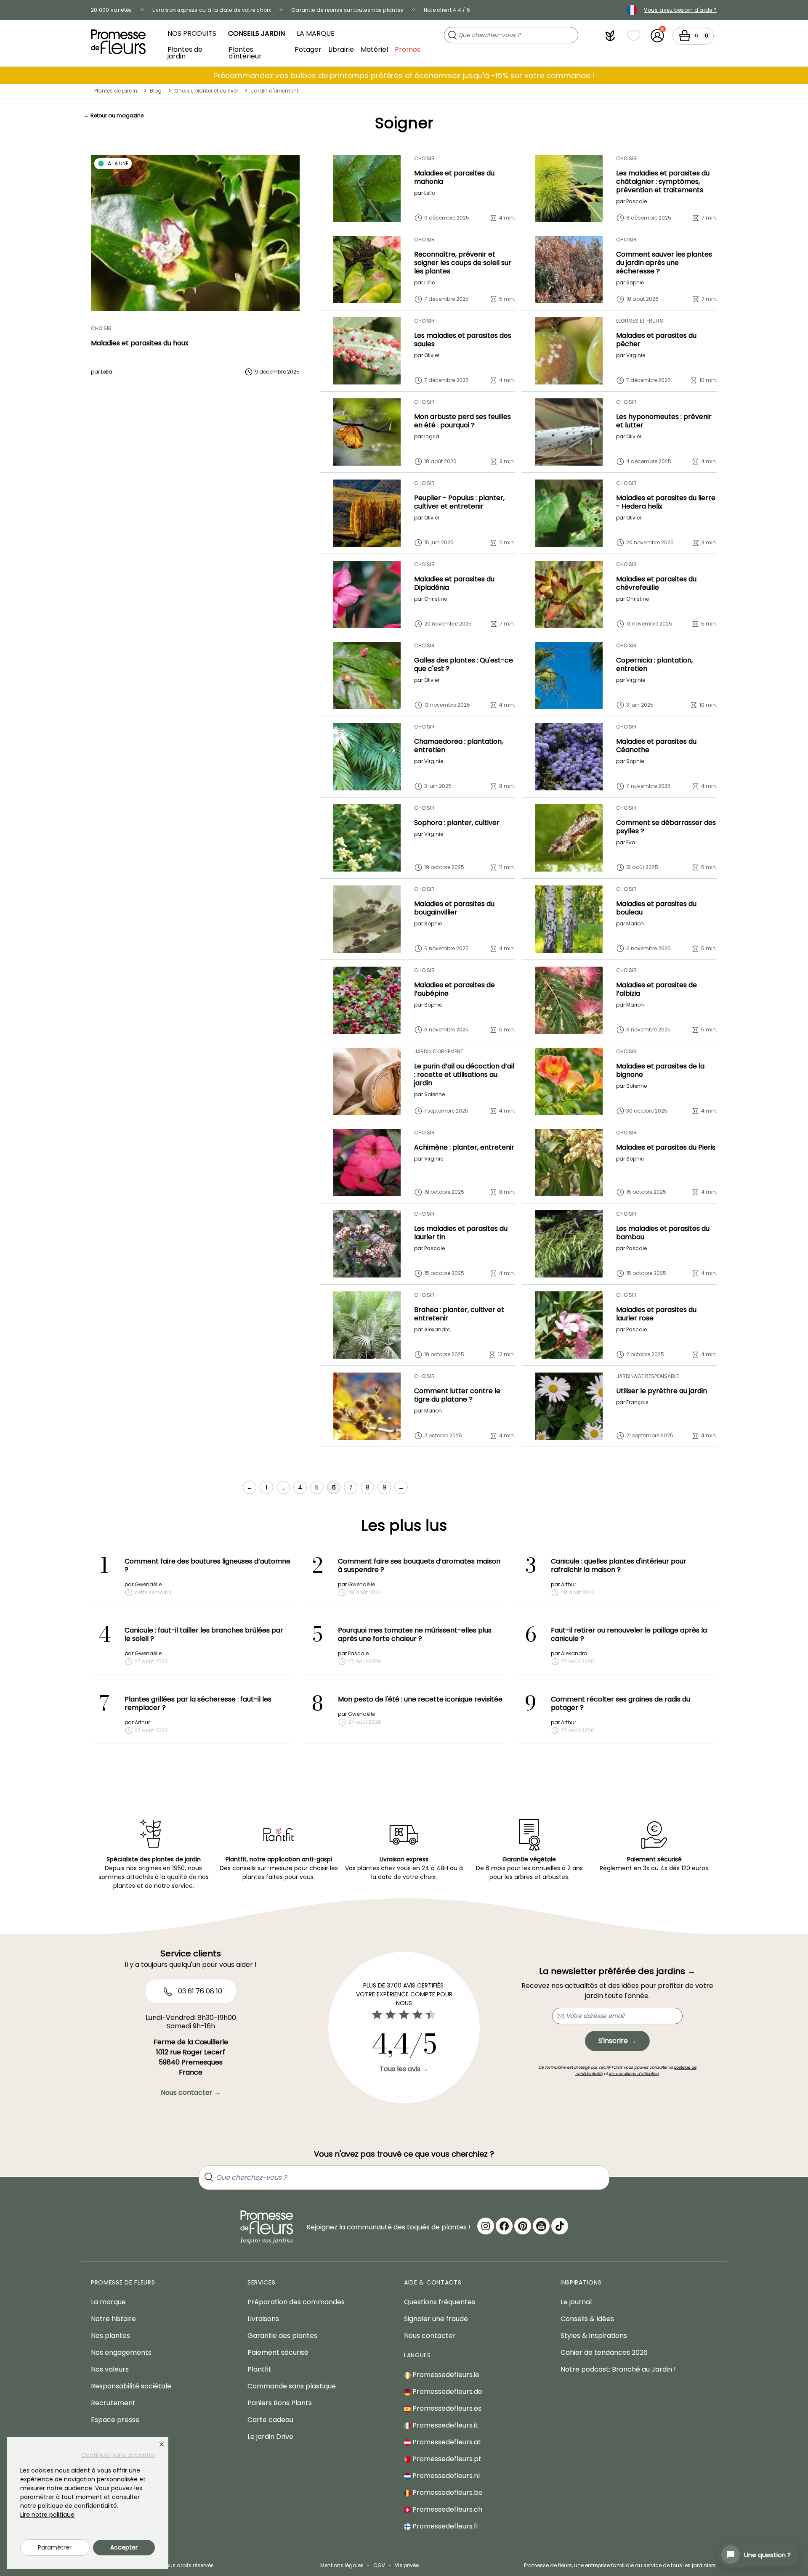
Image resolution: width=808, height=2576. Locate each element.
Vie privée (407, 2565)
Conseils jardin (256, 33)
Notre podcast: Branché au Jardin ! (618, 2369)
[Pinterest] (523, 2226)
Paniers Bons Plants (280, 2403)
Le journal (576, 2302)
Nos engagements (121, 2352)
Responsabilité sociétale (131, 2386)
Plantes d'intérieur (245, 52)
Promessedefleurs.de (447, 2392)
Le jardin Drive (270, 2437)
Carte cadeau (270, 2420)
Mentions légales (342, 2565)
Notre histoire (113, 2319)
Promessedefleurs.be (447, 2493)
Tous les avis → (404, 2069)
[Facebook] (504, 2226)
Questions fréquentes (440, 2302)
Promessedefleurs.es (446, 2408)
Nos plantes (110, 2336)
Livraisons (263, 2319)
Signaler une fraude (436, 2319)
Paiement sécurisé (278, 2352)
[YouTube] (541, 2226)
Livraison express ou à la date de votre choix (212, 10)
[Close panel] (162, 2444)
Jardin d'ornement (275, 91)
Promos (408, 49)
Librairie (341, 49)
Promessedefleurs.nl (445, 2476)
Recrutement (113, 2403)
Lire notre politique (47, 2515)
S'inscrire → (617, 2041)
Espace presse (115, 2420)
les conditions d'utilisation (634, 2074)
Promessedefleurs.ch (447, 2509)
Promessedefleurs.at (446, 2442)
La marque (316, 33)
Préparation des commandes (296, 2302)
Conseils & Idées (587, 2319)
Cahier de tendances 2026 (604, 2352)
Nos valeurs (110, 2369)
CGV (379, 2565)
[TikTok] (560, 2226)
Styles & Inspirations (594, 2336)
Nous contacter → (191, 2092)
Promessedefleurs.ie (445, 2375)
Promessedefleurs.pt (446, 2459)
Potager (308, 49)
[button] (610, 36)
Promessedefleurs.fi (444, 2526)
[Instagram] (486, 2226)
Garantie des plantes (282, 2336)
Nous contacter (430, 2336)
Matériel (374, 49)
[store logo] (118, 42)
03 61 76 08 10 (199, 1991)
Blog (156, 91)
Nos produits (192, 33)
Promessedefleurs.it (444, 2425)
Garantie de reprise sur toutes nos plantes (347, 10)
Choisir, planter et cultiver (206, 91)
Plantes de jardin (185, 52)
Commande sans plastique (292, 2386)
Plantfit (259, 2369)
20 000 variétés (112, 10)
